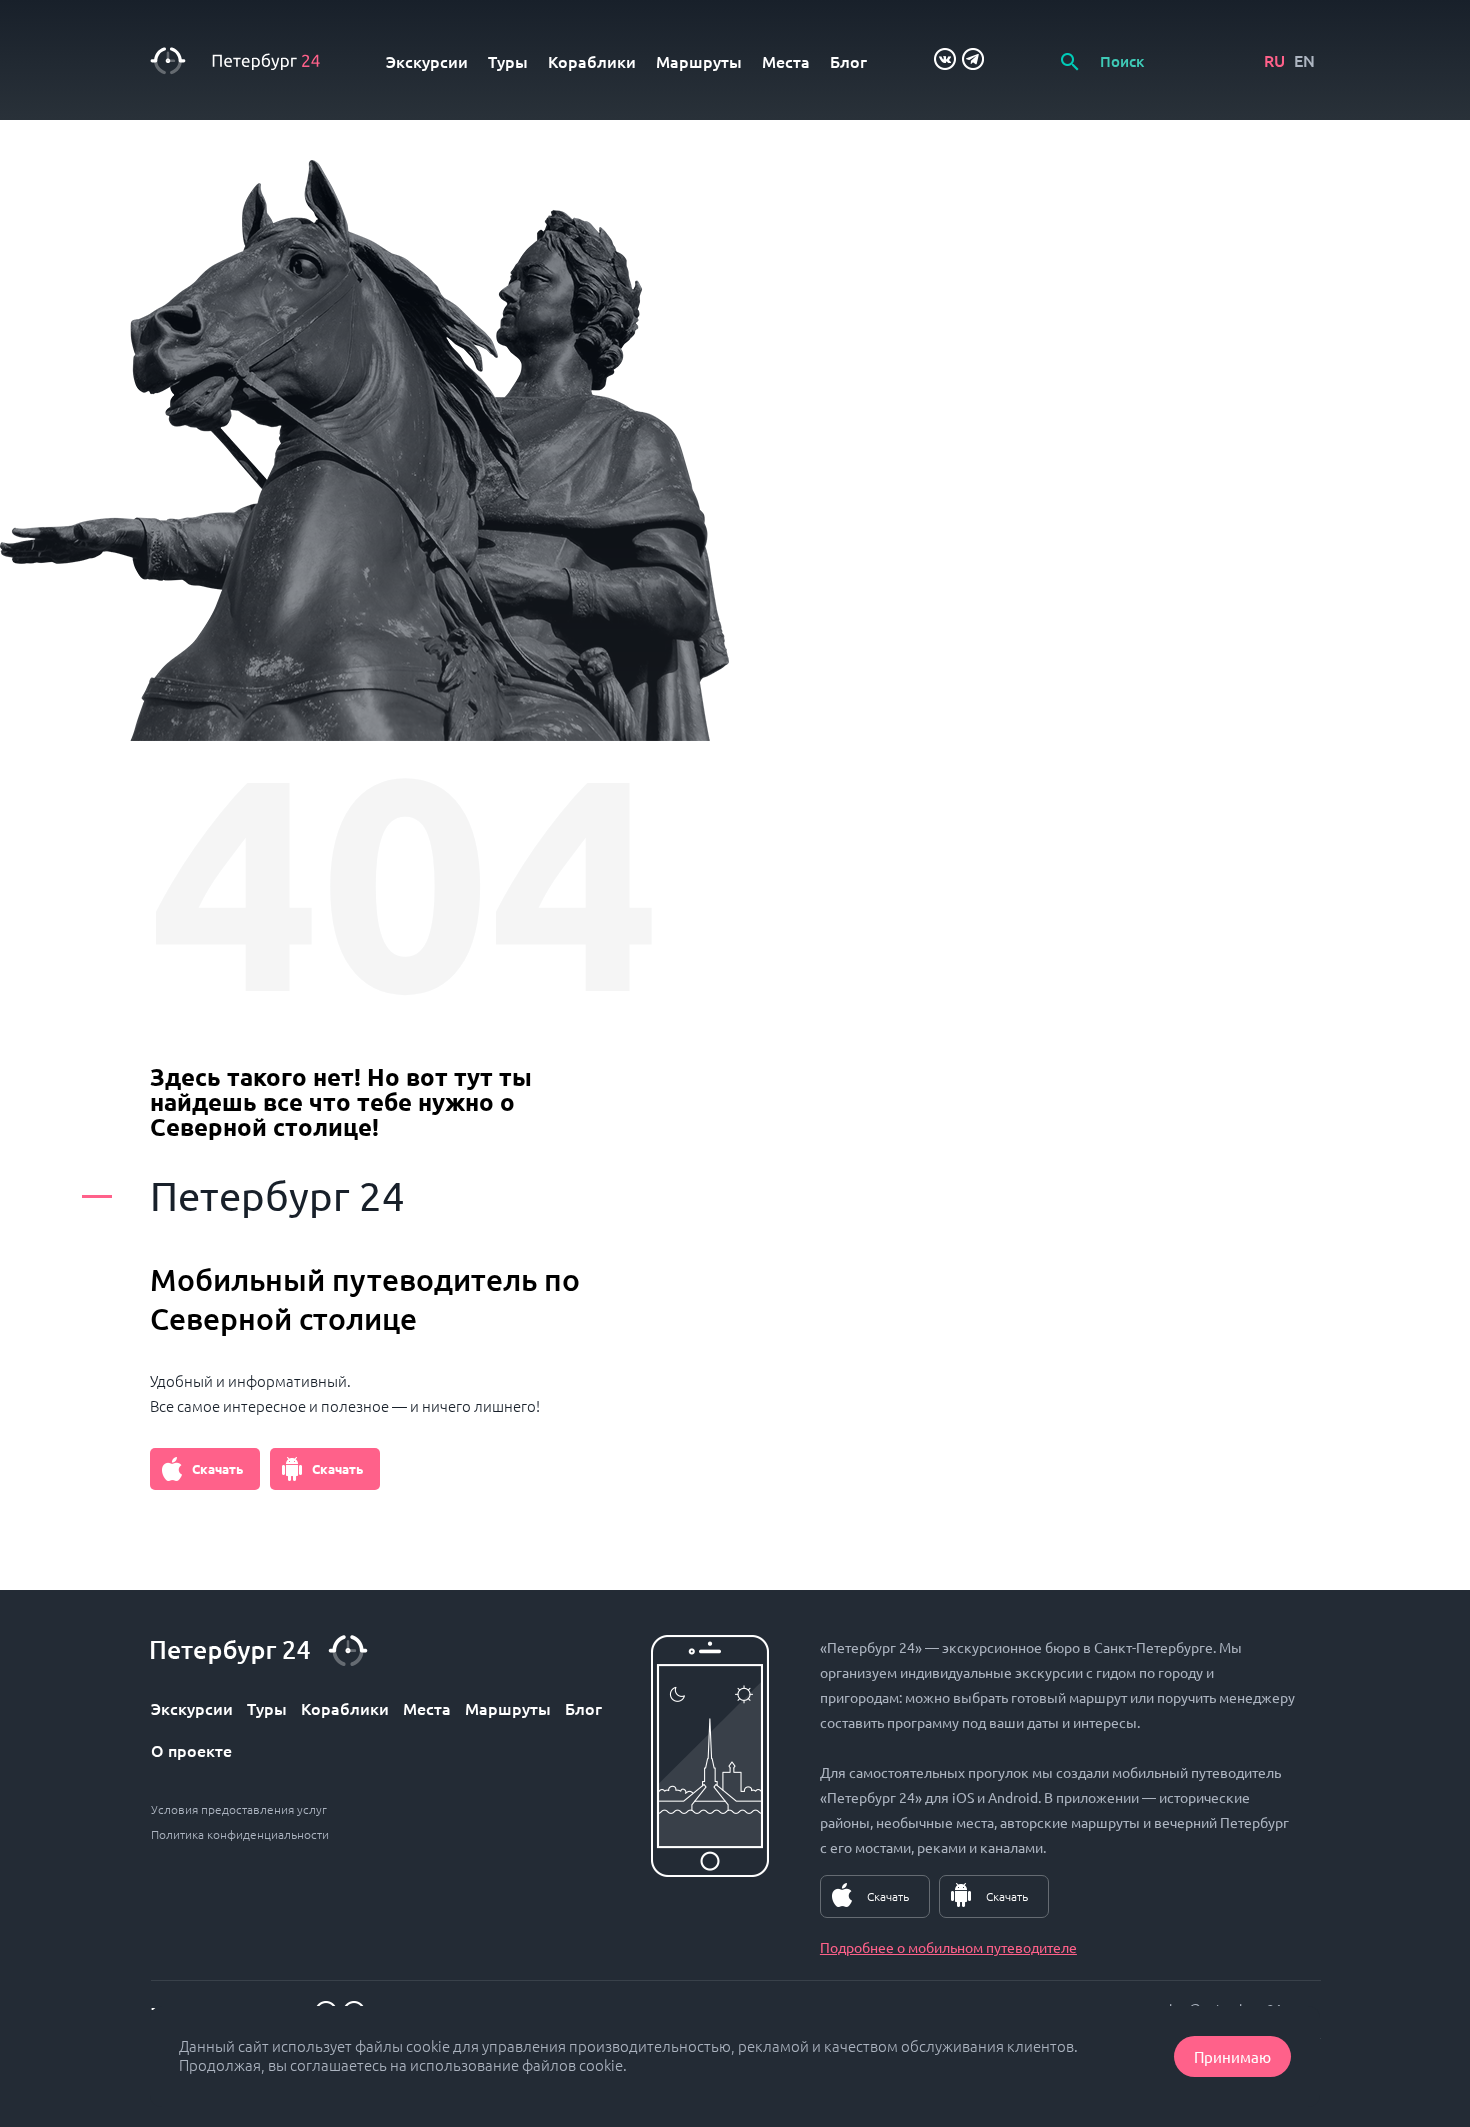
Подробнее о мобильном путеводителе (948, 1947)
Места (786, 61)
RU (1274, 60)
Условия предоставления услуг (239, 1809)
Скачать (217, 1468)
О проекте (191, 1750)
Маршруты (699, 61)
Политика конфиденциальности (240, 1834)
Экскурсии (427, 61)
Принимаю (1232, 2056)
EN (1304, 60)
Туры (508, 61)
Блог (848, 61)
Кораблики (592, 61)
